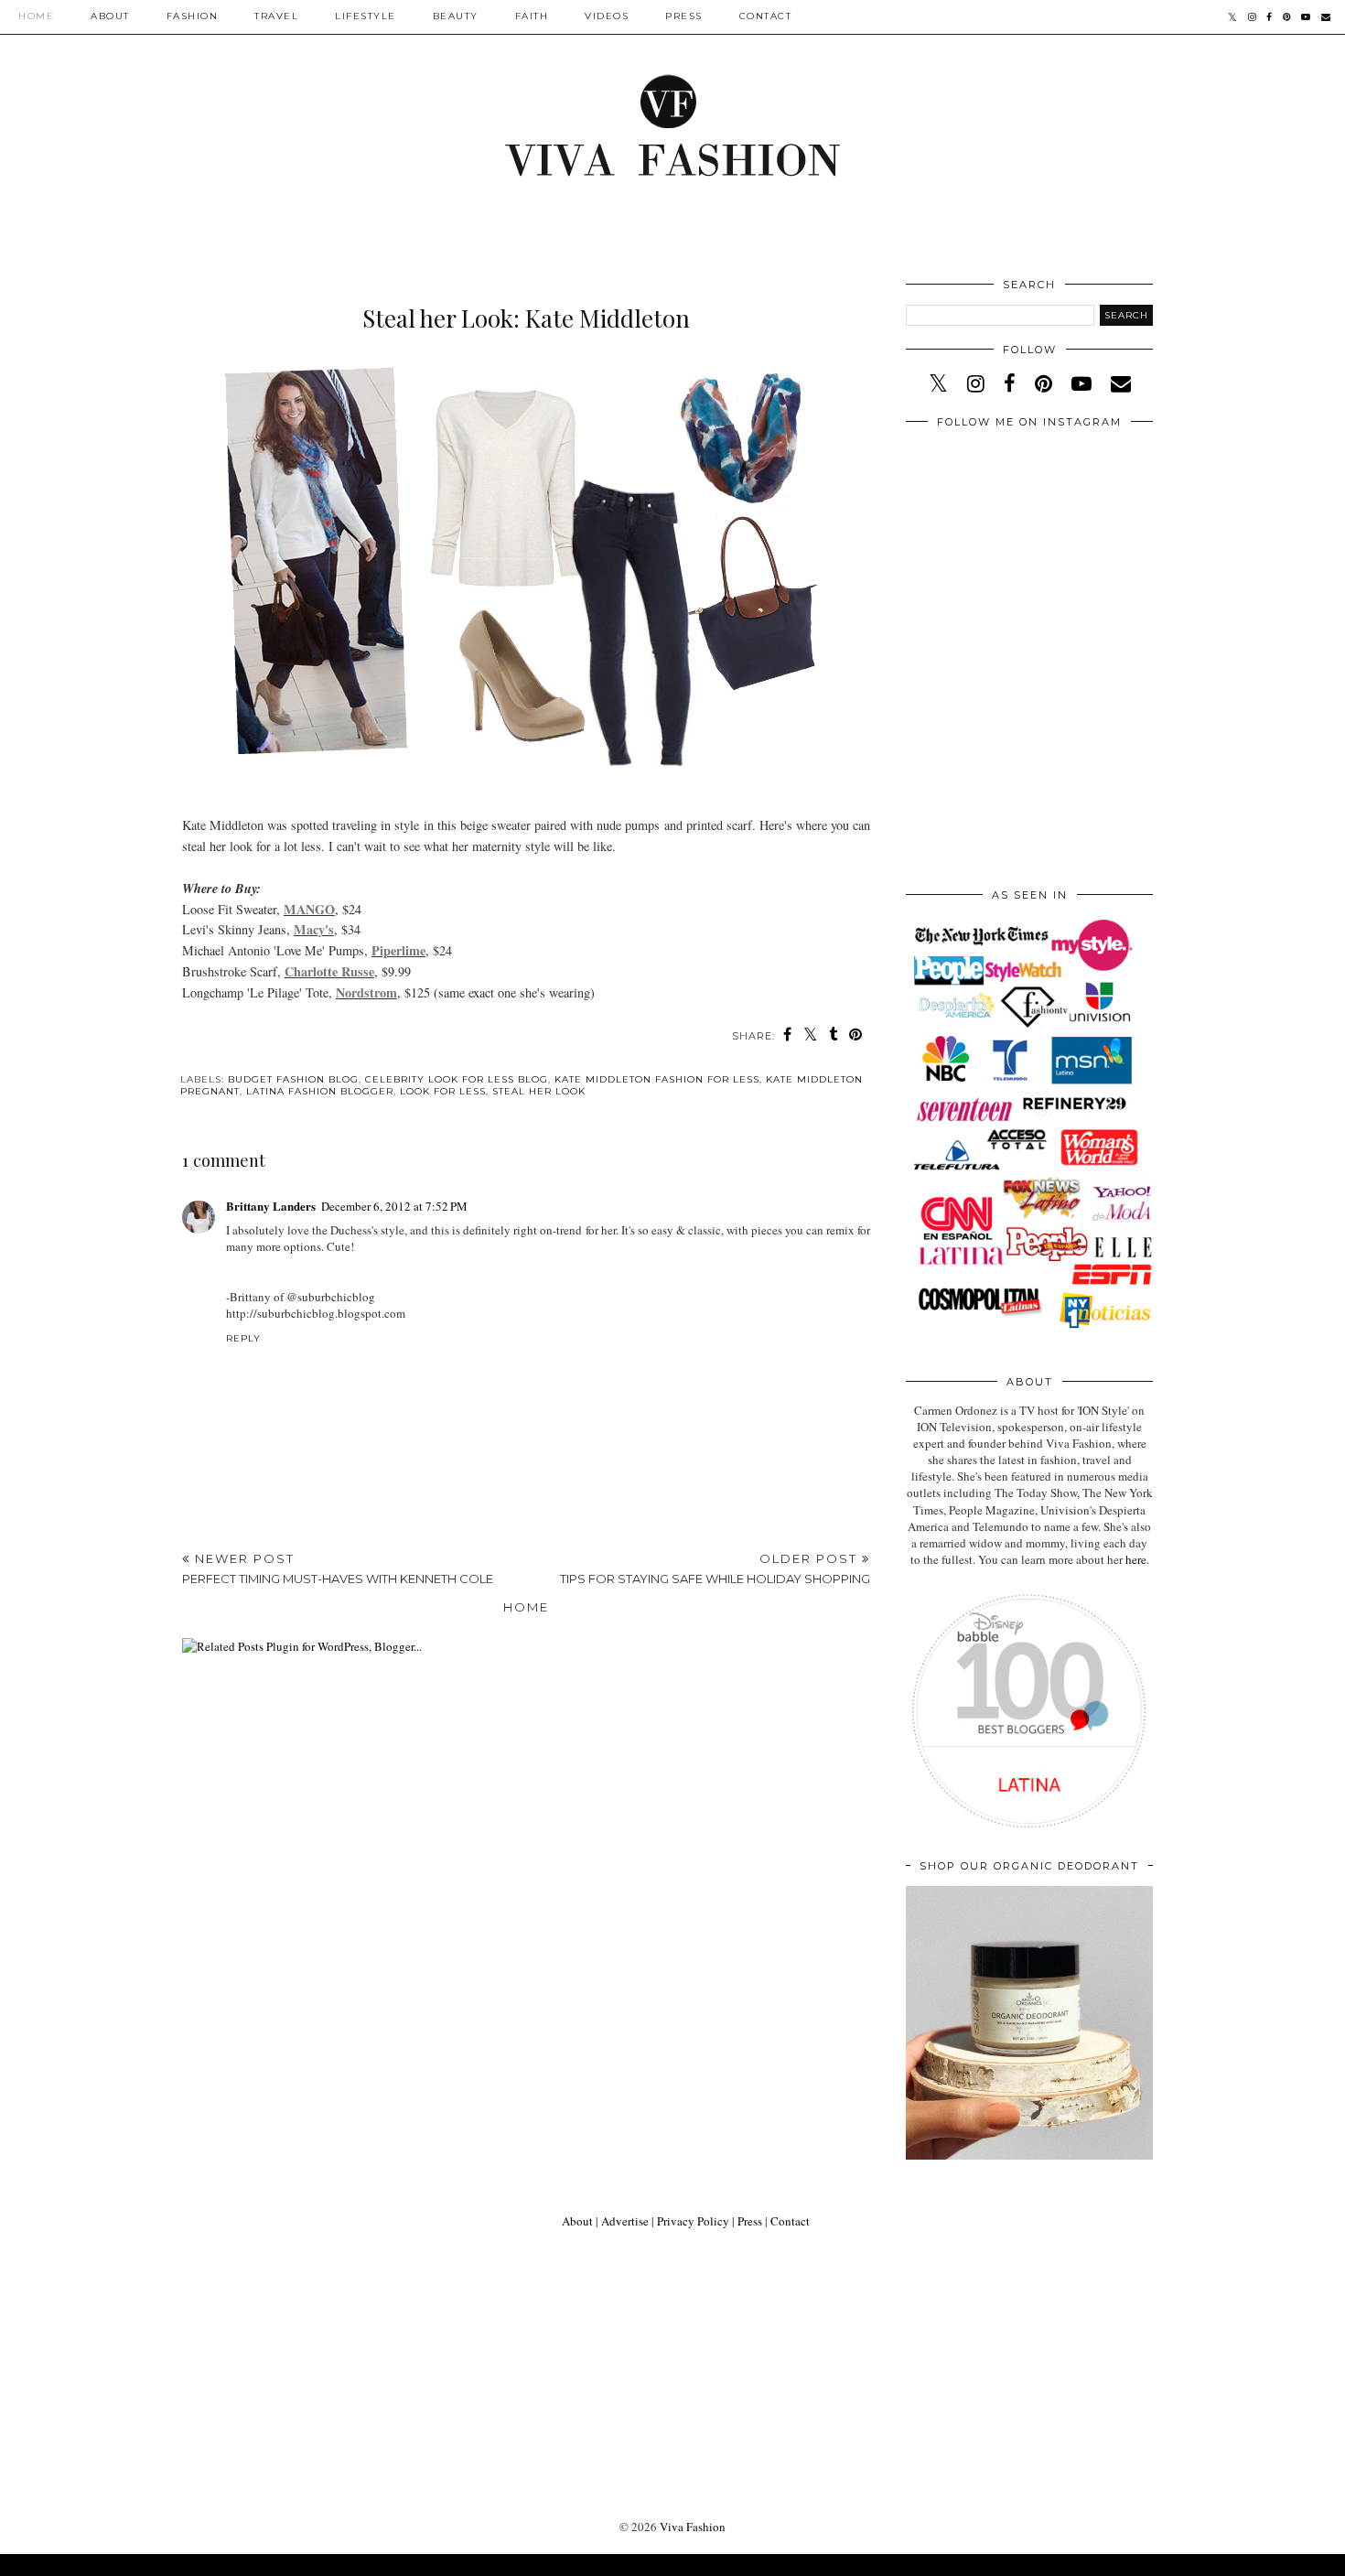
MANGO (309, 909)
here (1136, 1559)
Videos (607, 16)
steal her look (539, 1091)
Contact (766, 16)
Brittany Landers (271, 1206)
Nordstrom (366, 992)
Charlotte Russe (329, 971)
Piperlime (398, 950)
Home (36, 16)
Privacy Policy (693, 2221)
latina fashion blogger (320, 1091)
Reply (243, 1338)
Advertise (625, 2221)
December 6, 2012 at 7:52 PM (394, 1206)
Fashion (193, 16)
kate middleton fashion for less (657, 1079)
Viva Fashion (693, 2527)
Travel (276, 16)
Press (684, 16)
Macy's (314, 929)
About (110, 16)
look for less (443, 1091)
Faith (532, 16)
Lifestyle (366, 16)
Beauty (456, 16)
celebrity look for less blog (457, 1079)
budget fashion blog (293, 1079)
